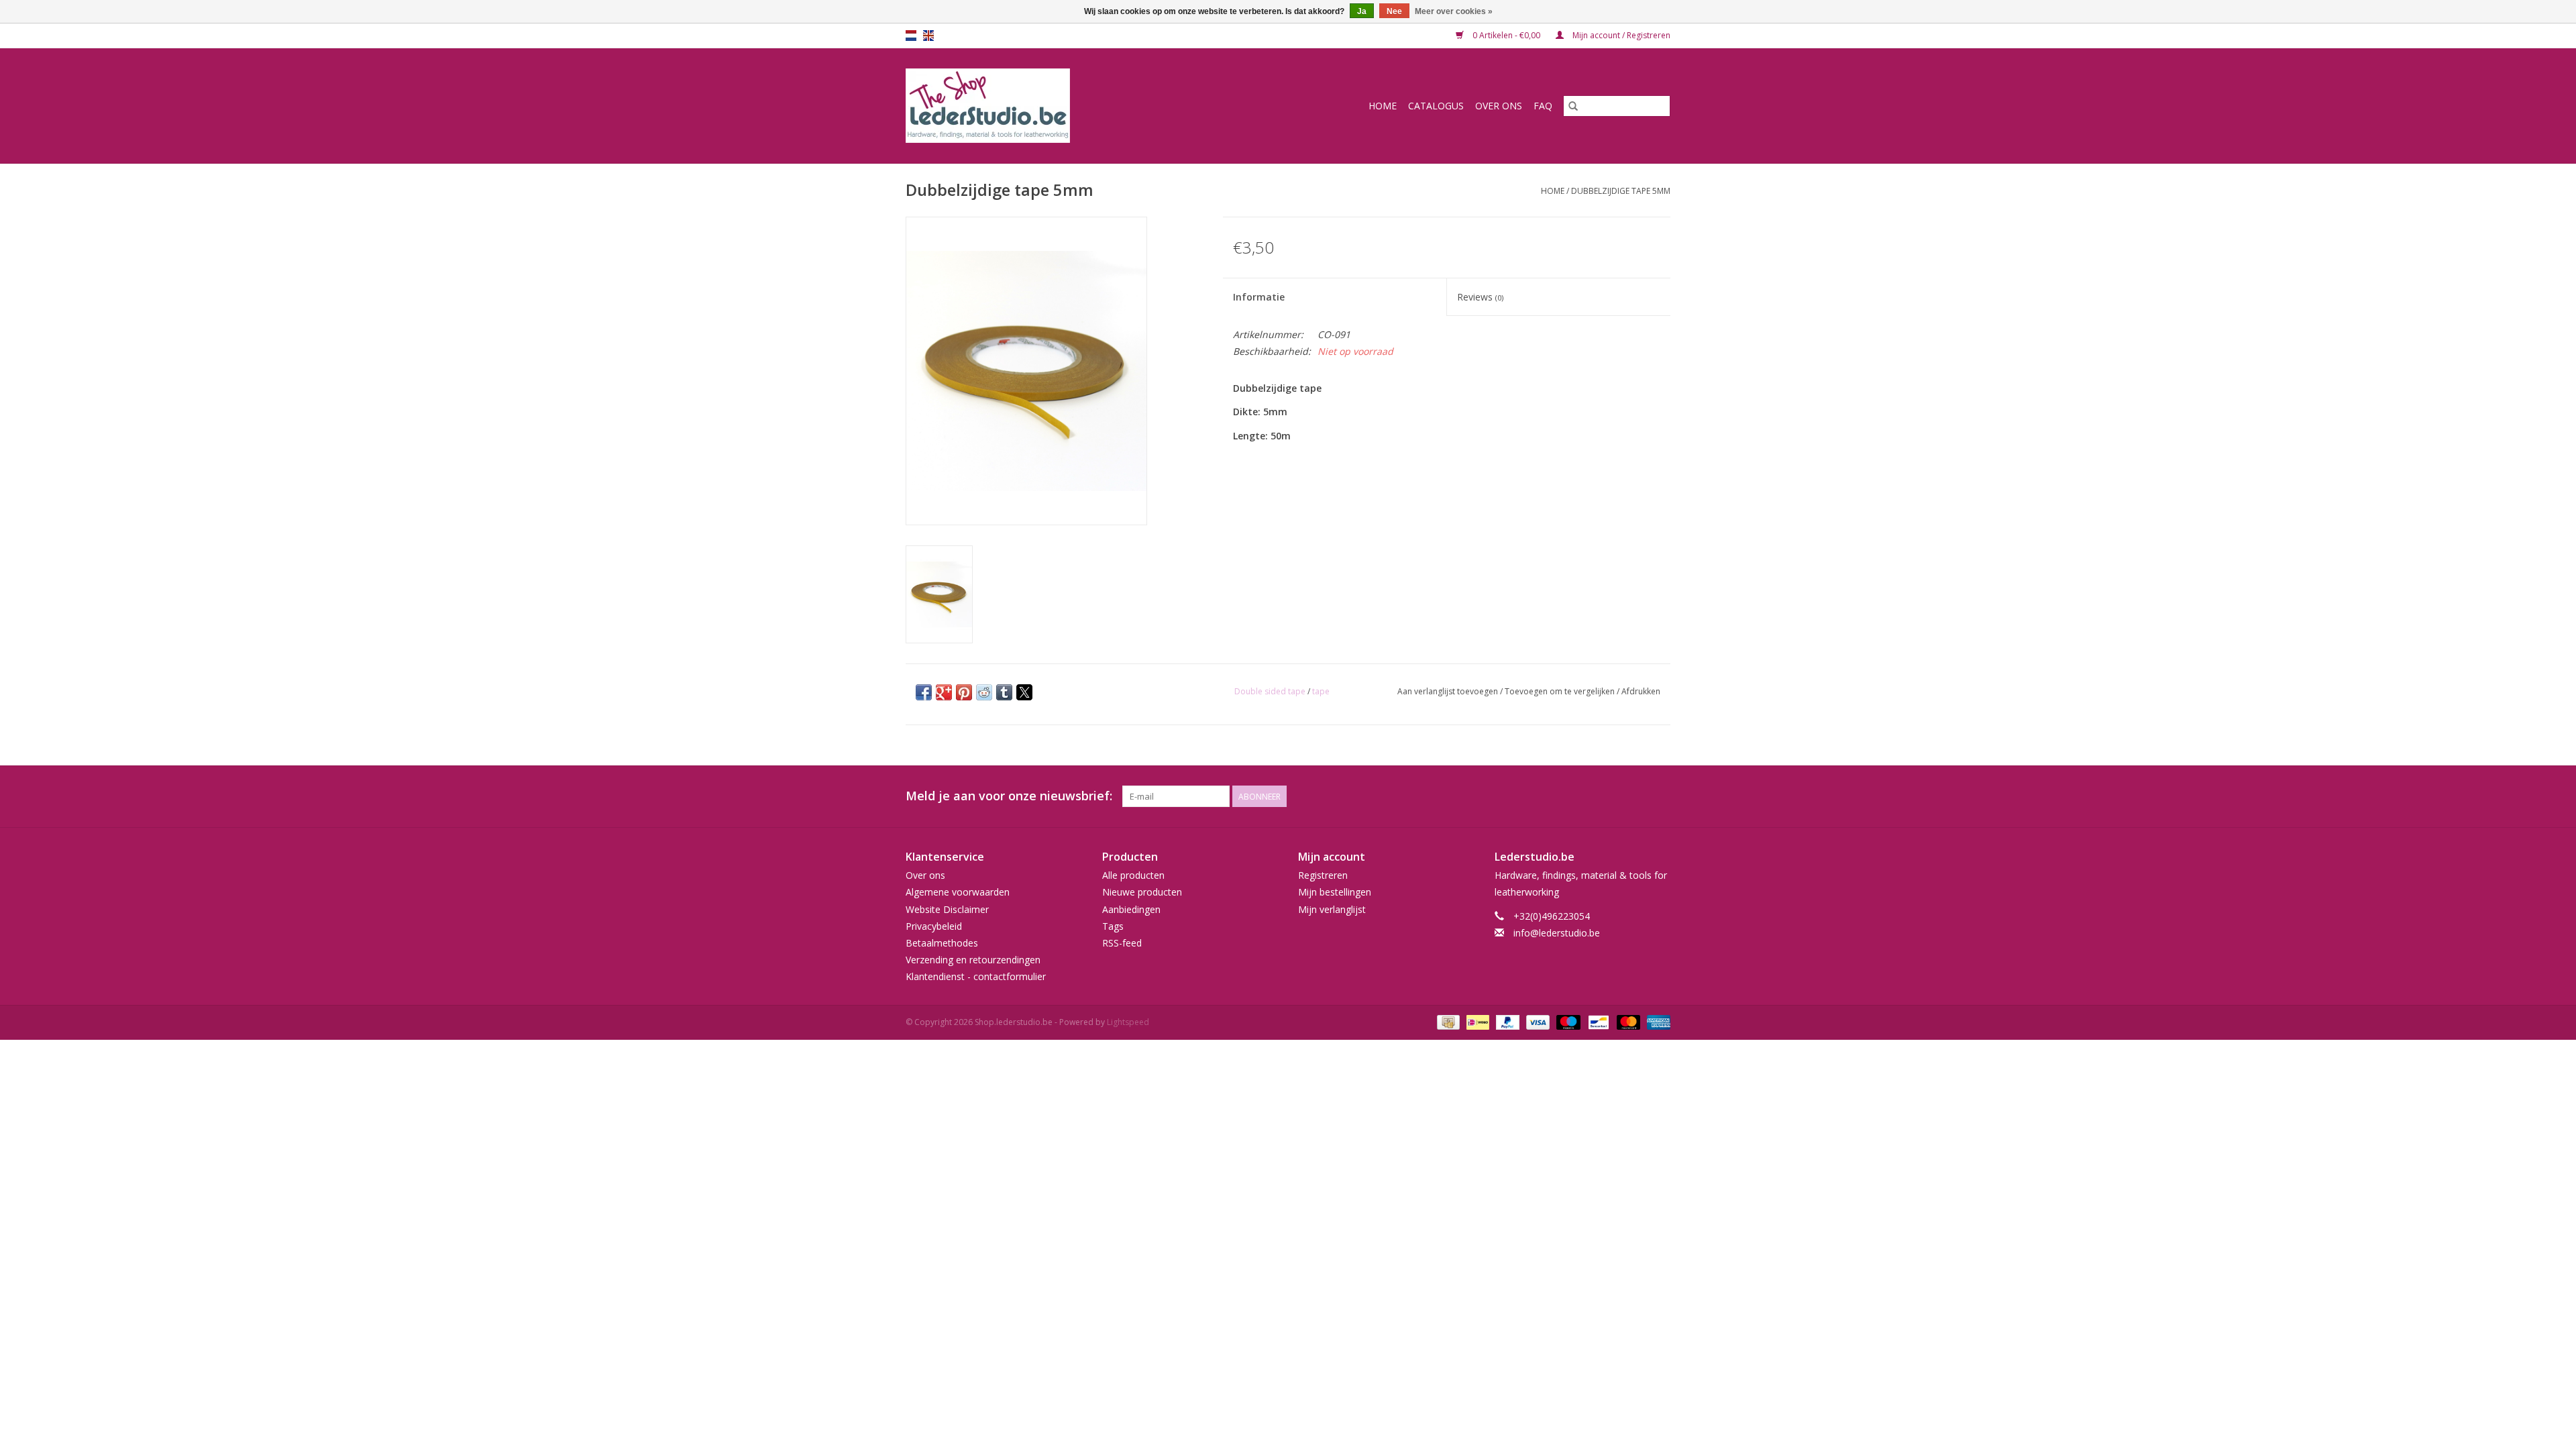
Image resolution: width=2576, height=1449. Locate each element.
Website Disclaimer (947, 909)
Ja (1362, 11)
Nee (1394, 11)
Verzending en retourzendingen (973, 960)
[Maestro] (1567, 1022)
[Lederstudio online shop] (1039, 106)
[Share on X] (1024, 692)
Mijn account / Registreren (1620, 35)
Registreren (1323, 875)
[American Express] (1656, 1022)
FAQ (1543, 106)
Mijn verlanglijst (1332, 909)
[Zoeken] (1573, 106)
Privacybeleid (934, 926)
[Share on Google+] (944, 692)
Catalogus (1436, 106)
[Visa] (1537, 1022)
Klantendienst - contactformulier (976, 976)
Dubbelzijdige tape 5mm (1621, 191)
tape (1321, 691)
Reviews (1480, 297)
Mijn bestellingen (1335, 892)
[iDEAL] (1477, 1022)
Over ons (1499, 106)
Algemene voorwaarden (958, 892)
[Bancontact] (1597, 1022)
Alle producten (1133, 875)
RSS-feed (1122, 943)
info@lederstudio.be (1557, 933)
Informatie (1259, 297)
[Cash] (1447, 1022)
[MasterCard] (1627, 1022)
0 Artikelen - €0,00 (1506, 35)
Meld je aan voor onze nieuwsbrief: (1009, 796)
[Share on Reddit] (984, 692)
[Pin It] (964, 692)
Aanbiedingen (1131, 909)
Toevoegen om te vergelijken (1561, 691)
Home (1383, 106)
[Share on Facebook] (924, 692)
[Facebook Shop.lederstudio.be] (1635, 796)
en (928, 36)
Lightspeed (1128, 1022)
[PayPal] (1506, 1022)
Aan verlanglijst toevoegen (1449, 691)
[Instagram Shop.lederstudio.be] (1660, 796)
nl (911, 36)
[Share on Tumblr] (1004, 692)
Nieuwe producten (1142, 892)
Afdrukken (1641, 691)
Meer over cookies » (1454, 11)
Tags (1113, 926)
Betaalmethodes (942, 943)
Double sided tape (1270, 691)
